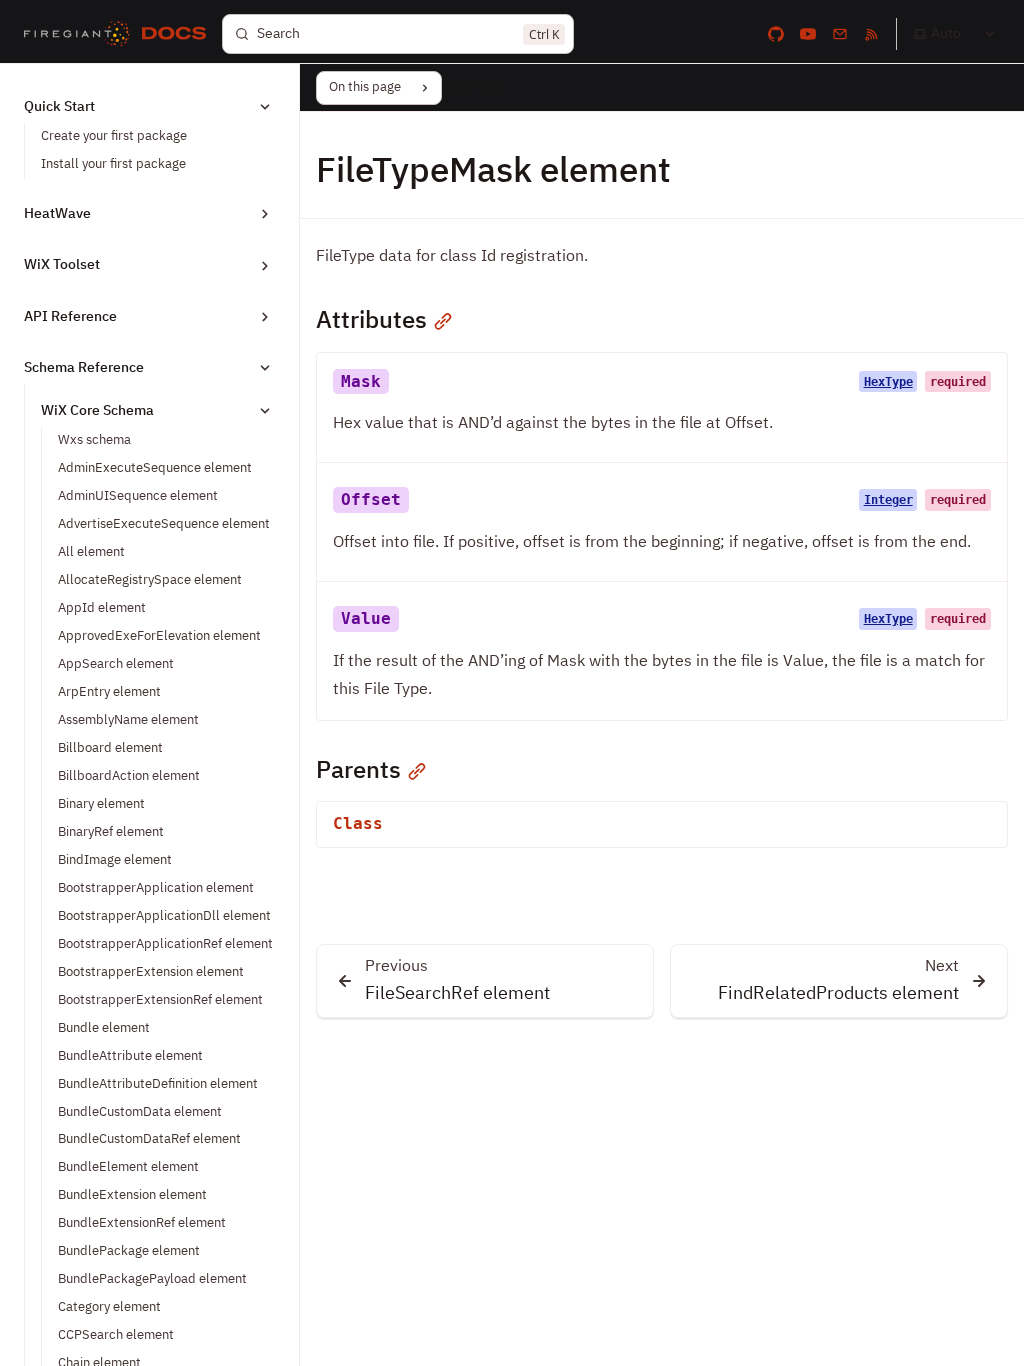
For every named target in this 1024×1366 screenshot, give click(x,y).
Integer (888, 500)
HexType (888, 382)
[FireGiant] (77, 34)
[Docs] (174, 34)
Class (358, 823)
